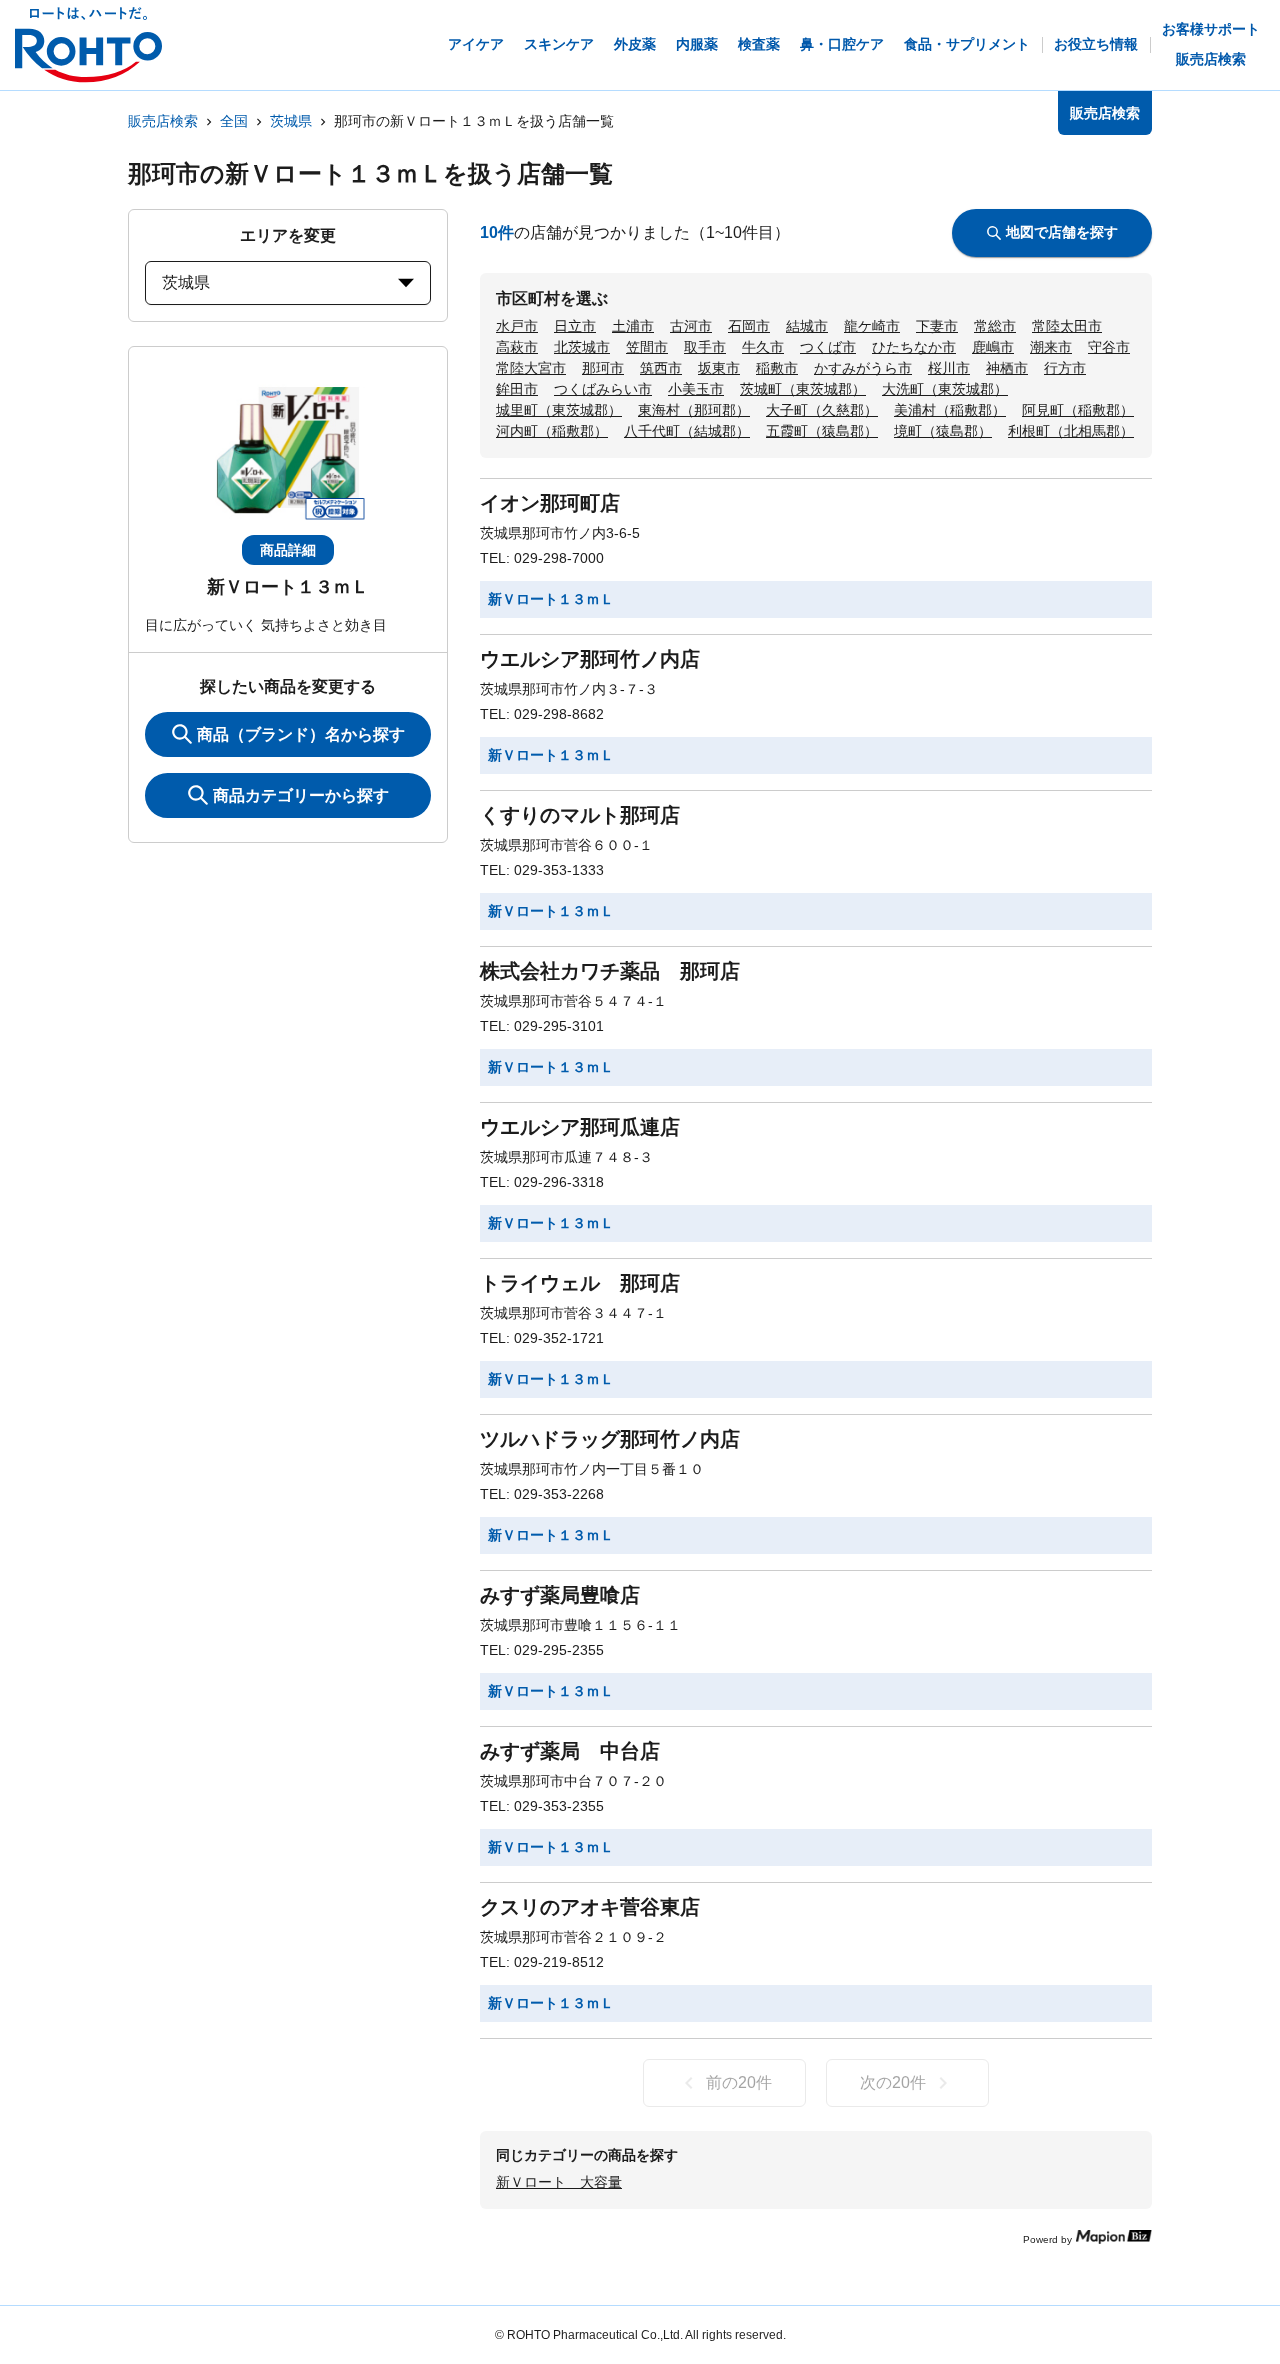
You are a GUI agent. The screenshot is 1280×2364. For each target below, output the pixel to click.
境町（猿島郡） (943, 431)
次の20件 (893, 2082)
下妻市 (937, 326)
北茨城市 (582, 347)
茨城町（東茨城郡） (803, 389)
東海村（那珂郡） (694, 410)
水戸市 (517, 326)
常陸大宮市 (531, 368)
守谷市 (1109, 347)
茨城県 (291, 121)
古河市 (691, 326)
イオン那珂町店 (550, 503)
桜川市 (949, 368)
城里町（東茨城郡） (559, 410)
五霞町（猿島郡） (822, 431)
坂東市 (719, 368)
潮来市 (1051, 347)
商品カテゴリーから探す (301, 795)
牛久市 (763, 347)
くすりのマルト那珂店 (580, 815)
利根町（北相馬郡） (1071, 431)
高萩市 (517, 347)
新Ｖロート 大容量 (559, 2182)
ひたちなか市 (914, 347)
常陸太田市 (1067, 326)
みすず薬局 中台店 (570, 1751)
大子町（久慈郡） (822, 410)
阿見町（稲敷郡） (1078, 410)
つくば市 (828, 347)
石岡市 (749, 326)
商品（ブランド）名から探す (301, 734)
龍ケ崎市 (872, 326)
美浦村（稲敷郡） (950, 410)
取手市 (705, 347)
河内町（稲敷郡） (552, 431)
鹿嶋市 (993, 347)
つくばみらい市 (603, 389)
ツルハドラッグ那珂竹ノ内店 (610, 1439)
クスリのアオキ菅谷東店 (590, 1907)
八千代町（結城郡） (687, 431)
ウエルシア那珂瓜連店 (580, 1127)
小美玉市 (696, 389)
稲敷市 (777, 368)
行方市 (1065, 368)
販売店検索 (163, 121)
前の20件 (739, 2082)
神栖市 (1007, 368)
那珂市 (603, 368)
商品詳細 (288, 550)
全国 (234, 121)
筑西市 (661, 368)
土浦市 (633, 326)
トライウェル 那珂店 (580, 1283)
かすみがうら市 (863, 368)
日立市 (575, 326)
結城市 (807, 326)
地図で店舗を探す (1062, 232)
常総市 (995, 326)
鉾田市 (517, 389)
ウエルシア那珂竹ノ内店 (590, 659)
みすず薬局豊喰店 (560, 1595)
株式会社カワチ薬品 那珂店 (610, 971)
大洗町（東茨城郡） (945, 389)
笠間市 (647, 347)
